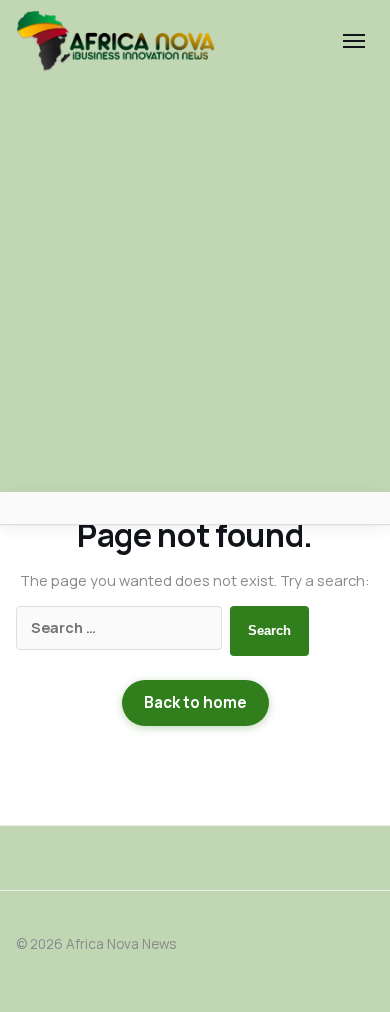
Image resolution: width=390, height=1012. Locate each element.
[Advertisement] (195, 287)
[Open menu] (354, 41)
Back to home (195, 702)
